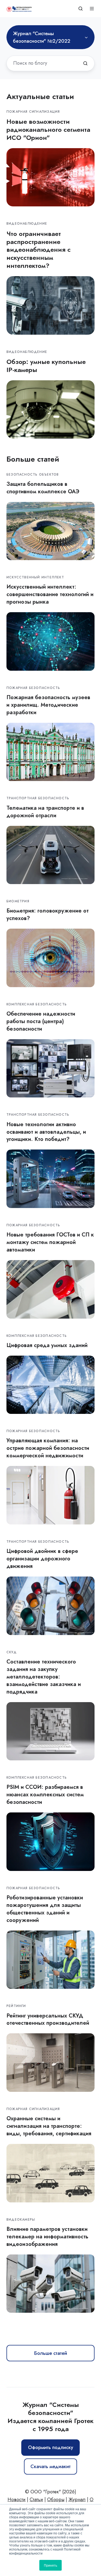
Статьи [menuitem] (36, 2500)
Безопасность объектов (33, 475)
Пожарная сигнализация (33, 112)
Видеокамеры (21, 2220)
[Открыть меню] (92, 9)
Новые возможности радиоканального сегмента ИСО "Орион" (48, 129)
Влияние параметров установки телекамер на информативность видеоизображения (47, 2236)
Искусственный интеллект (35, 577)
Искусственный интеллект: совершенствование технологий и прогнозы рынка (50, 594)
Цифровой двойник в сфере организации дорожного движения (42, 1559)
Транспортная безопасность (38, 798)
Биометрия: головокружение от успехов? (48, 914)
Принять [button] (50, 2565)
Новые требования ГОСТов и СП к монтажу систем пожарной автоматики (50, 1242)
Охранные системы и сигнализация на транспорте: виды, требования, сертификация (49, 2126)
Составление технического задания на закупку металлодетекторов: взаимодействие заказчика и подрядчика (44, 1677)
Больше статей (51, 2353)
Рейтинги (16, 2006)
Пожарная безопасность (33, 688)
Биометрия (18, 901)
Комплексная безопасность (37, 1004)
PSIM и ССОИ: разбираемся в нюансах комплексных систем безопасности (45, 1794)
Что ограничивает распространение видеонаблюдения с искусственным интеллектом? (39, 250)
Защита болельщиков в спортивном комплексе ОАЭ (43, 488)
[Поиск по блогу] (85, 63)
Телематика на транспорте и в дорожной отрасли (45, 812)
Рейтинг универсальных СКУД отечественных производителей (48, 2019)
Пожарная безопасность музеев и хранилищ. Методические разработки (48, 705)
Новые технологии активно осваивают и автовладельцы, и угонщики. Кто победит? (46, 1132)
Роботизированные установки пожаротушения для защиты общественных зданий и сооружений (45, 1909)
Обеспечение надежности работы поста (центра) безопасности (41, 1021)
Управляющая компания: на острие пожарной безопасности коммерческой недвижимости (48, 1448)
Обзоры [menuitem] (56, 2500)
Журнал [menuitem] (77, 2500)
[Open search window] (81, 9)
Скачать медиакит (50, 2466)
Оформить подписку (51, 2447)
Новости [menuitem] (17, 2500)
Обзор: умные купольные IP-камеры (46, 366)
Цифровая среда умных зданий (47, 1345)
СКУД (12, 1652)
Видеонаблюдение (27, 224)
